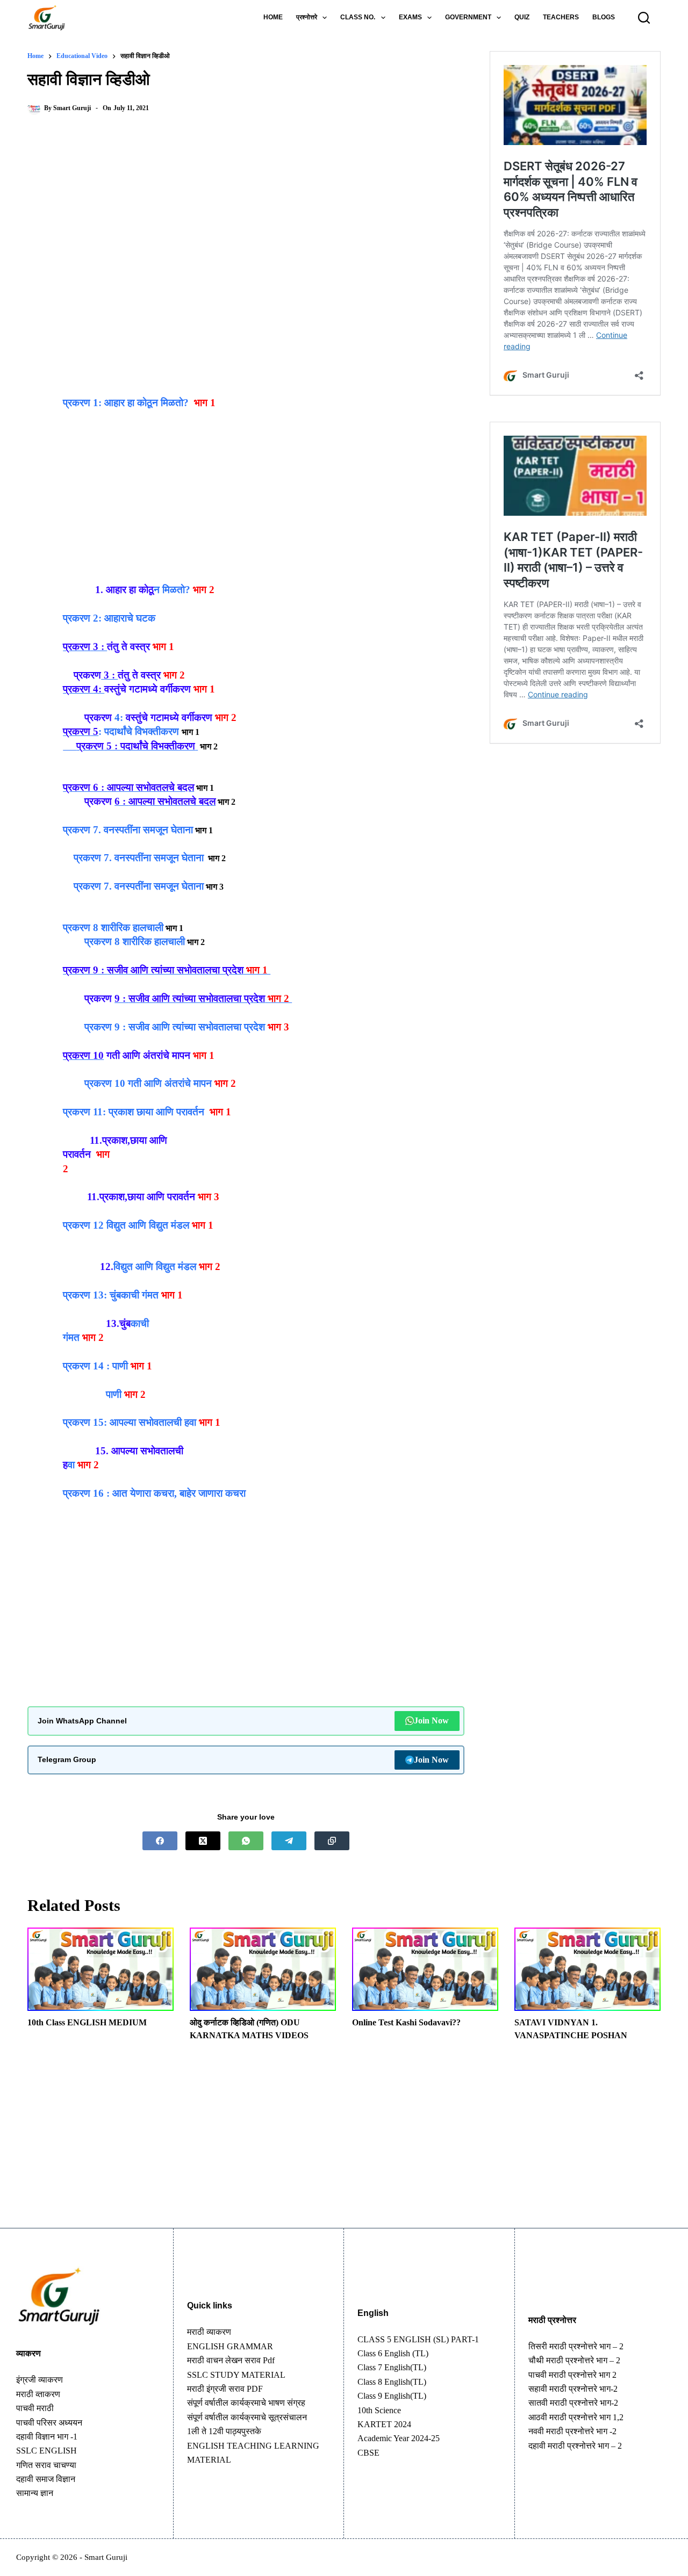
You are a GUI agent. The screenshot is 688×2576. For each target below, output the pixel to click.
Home (273, 17)
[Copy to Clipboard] (332, 1841)
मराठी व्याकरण (209, 2332)
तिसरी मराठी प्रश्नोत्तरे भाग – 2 (576, 2346)
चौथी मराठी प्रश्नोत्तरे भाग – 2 (574, 2360)
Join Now (431, 1720)
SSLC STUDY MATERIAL (236, 2375)
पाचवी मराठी (35, 2408)
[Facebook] (160, 1841)
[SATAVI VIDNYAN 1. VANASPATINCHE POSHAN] (587, 1969)
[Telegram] (289, 1841)
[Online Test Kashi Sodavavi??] (425, 1969)
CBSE (368, 2453)
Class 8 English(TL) (392, 2382)
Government (468, 17)
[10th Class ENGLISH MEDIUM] (101, 1969)
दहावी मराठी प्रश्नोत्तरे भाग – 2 (575, 2446)
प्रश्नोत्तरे (307, 17)
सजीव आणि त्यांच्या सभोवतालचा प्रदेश (197, 1027)
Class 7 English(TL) (392, 2367)
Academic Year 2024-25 (399, 2438)
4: (120, 717)
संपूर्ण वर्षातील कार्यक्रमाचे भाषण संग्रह (246, 2403)
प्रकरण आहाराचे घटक (109, 618)
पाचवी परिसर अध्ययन (49, 2423)
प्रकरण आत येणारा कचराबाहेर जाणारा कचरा (154, 1493)
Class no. (358, 17)
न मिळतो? (148, 590)
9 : (121, 1027)
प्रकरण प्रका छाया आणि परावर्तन (134, 1112)
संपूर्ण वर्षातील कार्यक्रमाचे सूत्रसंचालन (247, 2417)
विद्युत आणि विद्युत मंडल (155, 1267)
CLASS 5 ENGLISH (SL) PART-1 (418, 2339)
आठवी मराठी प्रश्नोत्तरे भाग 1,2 (576, 2417)
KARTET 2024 (384, 2424)
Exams (410, 17)
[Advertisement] (246, 212)
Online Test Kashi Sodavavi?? (406, 2022)
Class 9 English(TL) (392, 2396)
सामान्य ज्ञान (35, 2493)
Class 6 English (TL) (393, 2353)
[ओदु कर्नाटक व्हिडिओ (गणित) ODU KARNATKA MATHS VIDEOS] (263, 1969)
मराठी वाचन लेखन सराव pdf (231, 2360)
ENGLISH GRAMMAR (230, 2346)
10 (120, 1083)
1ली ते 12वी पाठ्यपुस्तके (224, 2431)
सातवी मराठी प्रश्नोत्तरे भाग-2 (573, 2403)
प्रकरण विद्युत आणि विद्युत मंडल (126, 1225)
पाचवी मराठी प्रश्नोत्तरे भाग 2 (572, 2375)
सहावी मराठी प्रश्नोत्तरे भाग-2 (573, 2389)
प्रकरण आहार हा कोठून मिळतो (126, 403)
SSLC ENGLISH (46, 2451)
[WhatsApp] (246, 1841)
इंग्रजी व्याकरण (40, 2380)
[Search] (644, 18)
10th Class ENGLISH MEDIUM (87, 2022)
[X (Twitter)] (203, 1841)
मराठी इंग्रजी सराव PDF (225, 2389)
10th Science (379, 2410)
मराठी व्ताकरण (38, 2394)
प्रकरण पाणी (95, 1366)
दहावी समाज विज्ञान (46, 2479)
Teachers (561, 17)
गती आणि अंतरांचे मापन (169, 1083)
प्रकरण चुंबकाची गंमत (111, 1295)
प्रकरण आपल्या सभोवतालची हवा (130, 1422)
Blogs (604, 17)
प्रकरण (89, 858)
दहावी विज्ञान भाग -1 (47, 2437)
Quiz (522, 17)
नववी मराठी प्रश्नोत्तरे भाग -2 (572, 2431)
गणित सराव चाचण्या (46, 2465)
